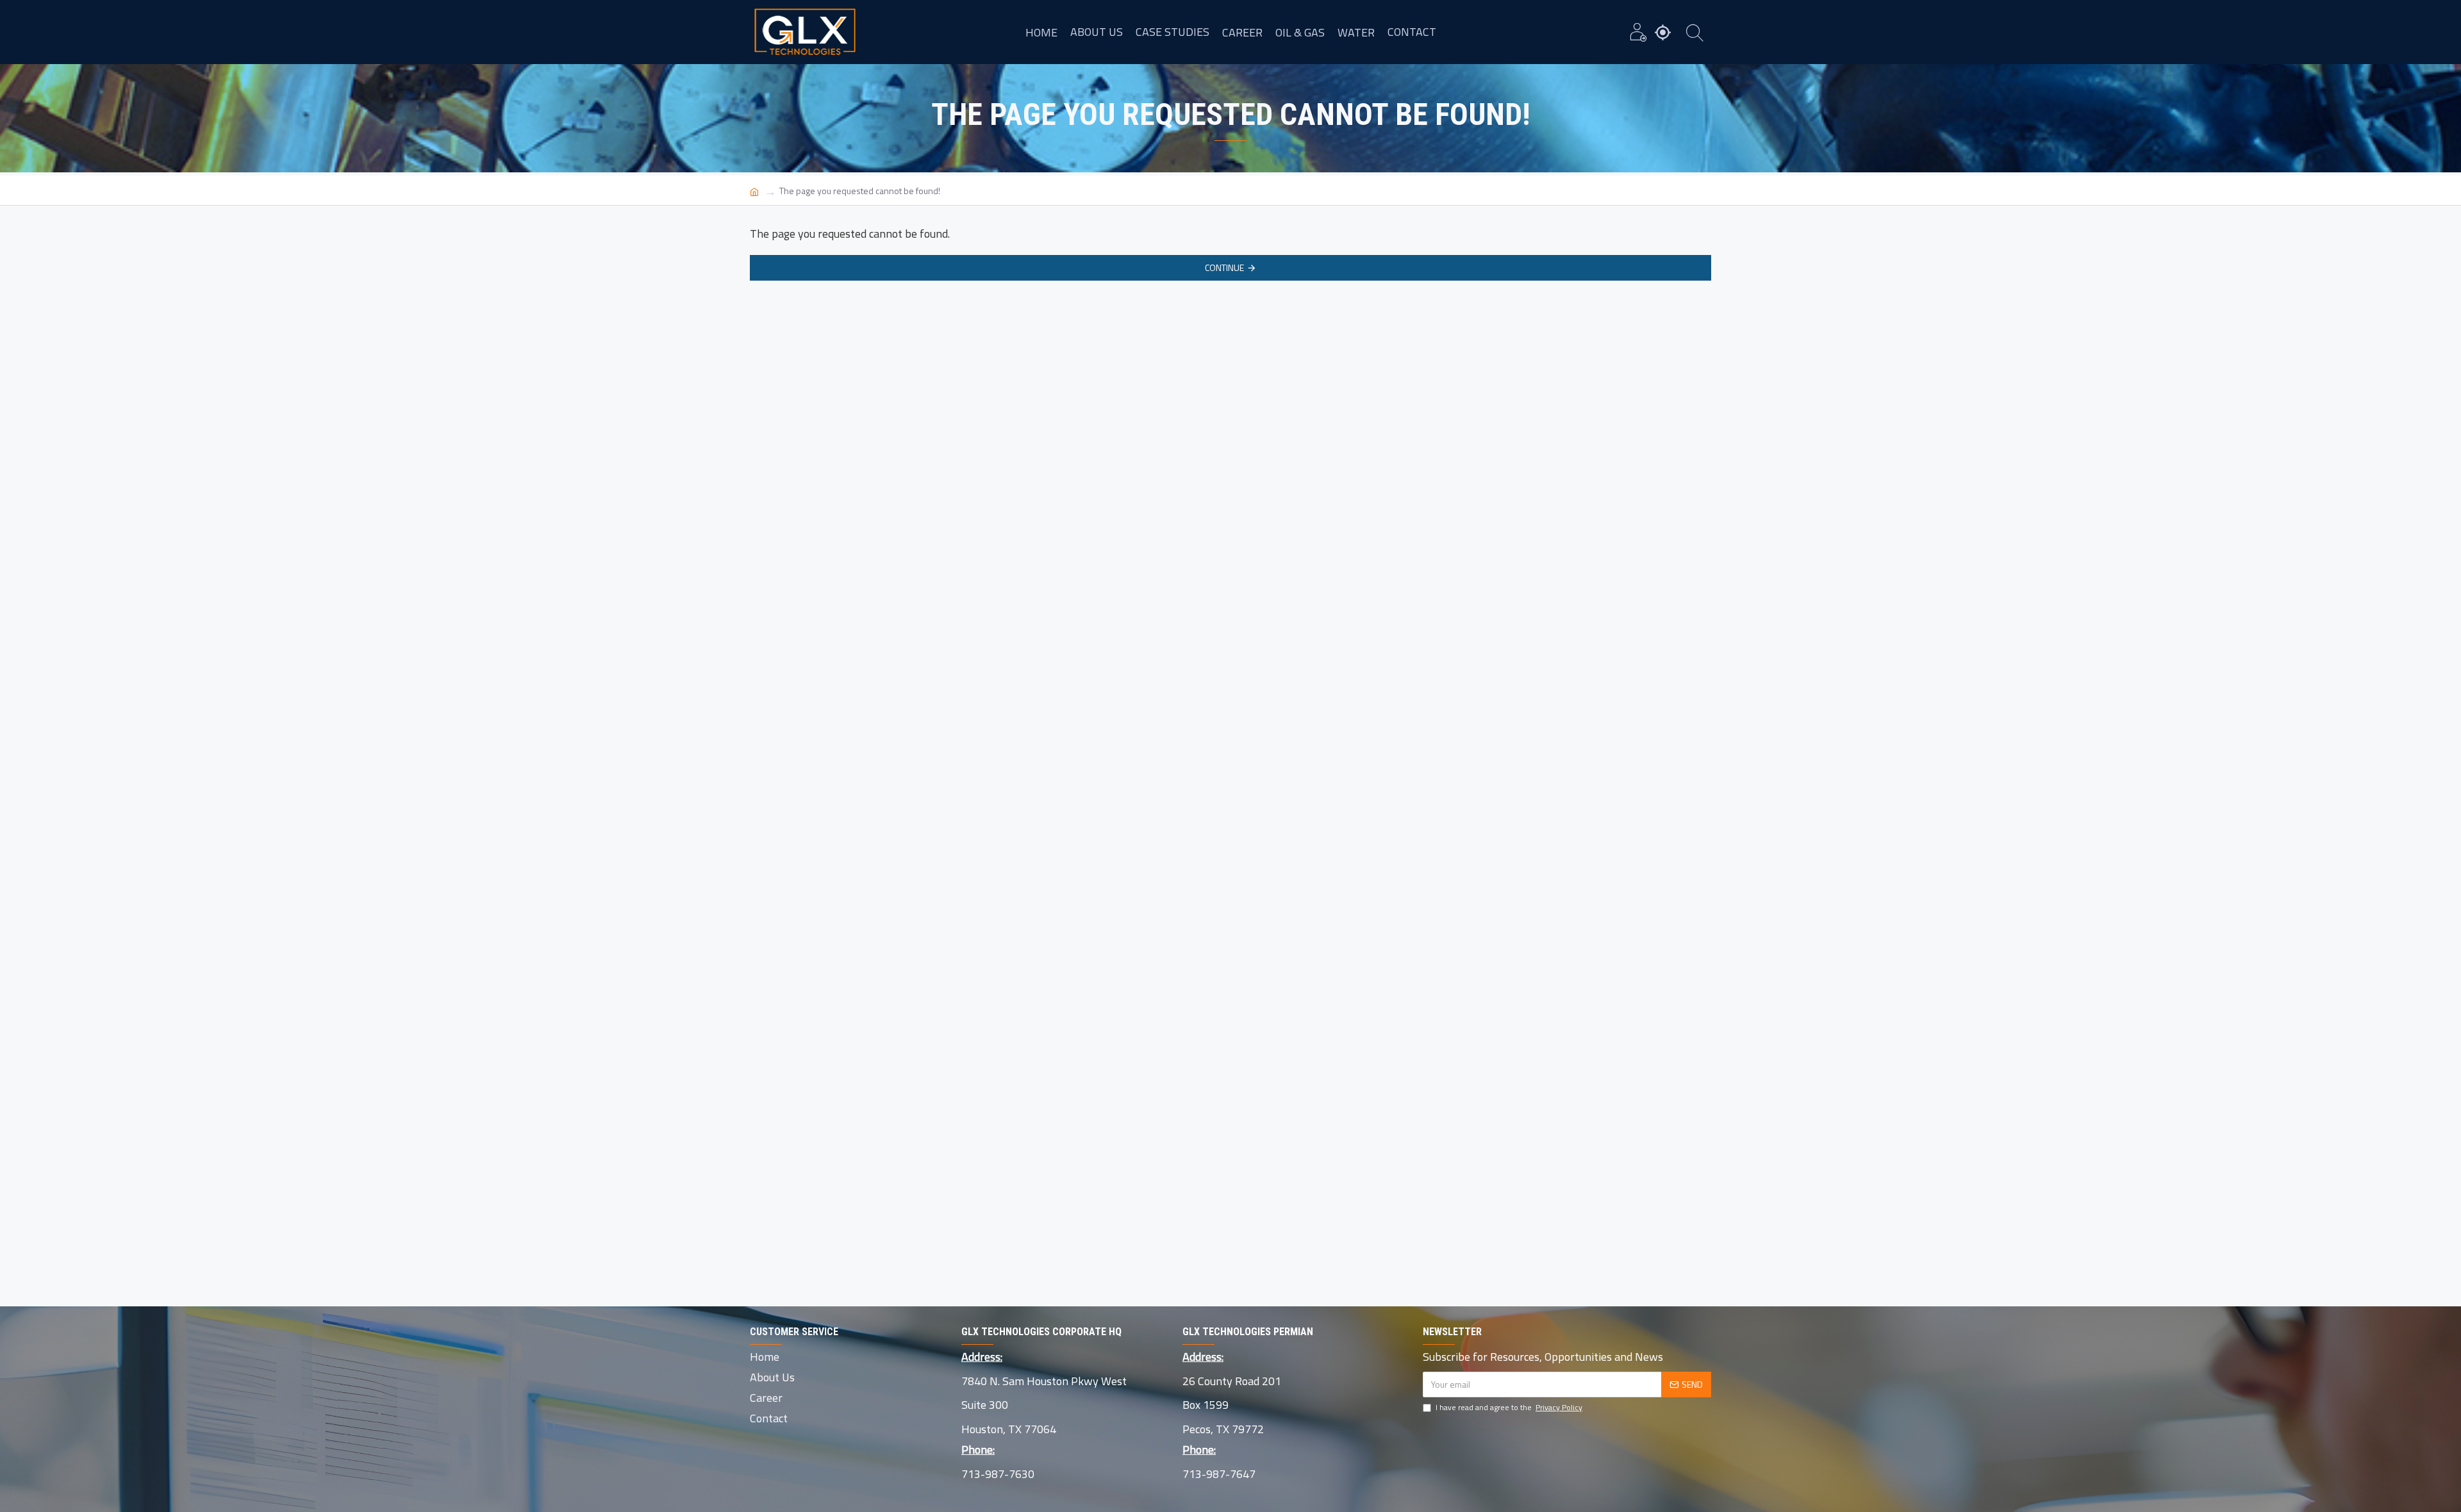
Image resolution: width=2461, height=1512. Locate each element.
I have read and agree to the (1509, 1408)
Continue (1224, 267)
